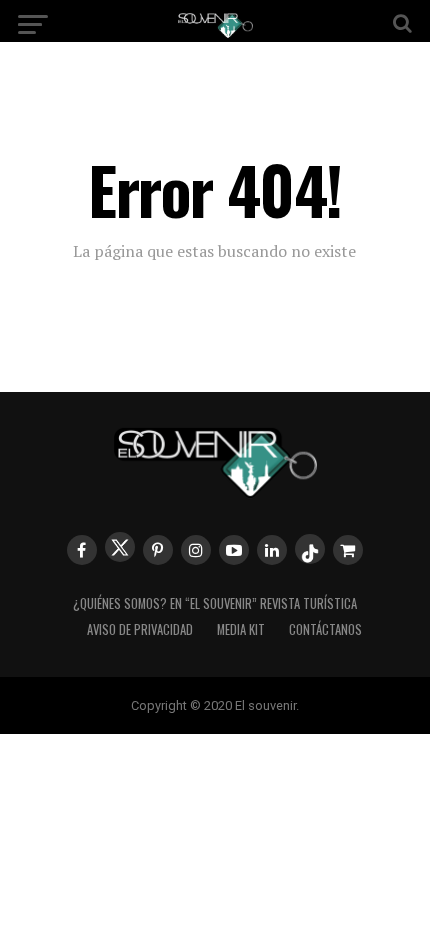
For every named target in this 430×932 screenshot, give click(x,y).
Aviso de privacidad (140, 629)
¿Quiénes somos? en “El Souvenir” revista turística (215, 603)
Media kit (241, 629)
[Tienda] (348, 550)
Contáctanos (325, 629)
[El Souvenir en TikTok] (310, 549)
